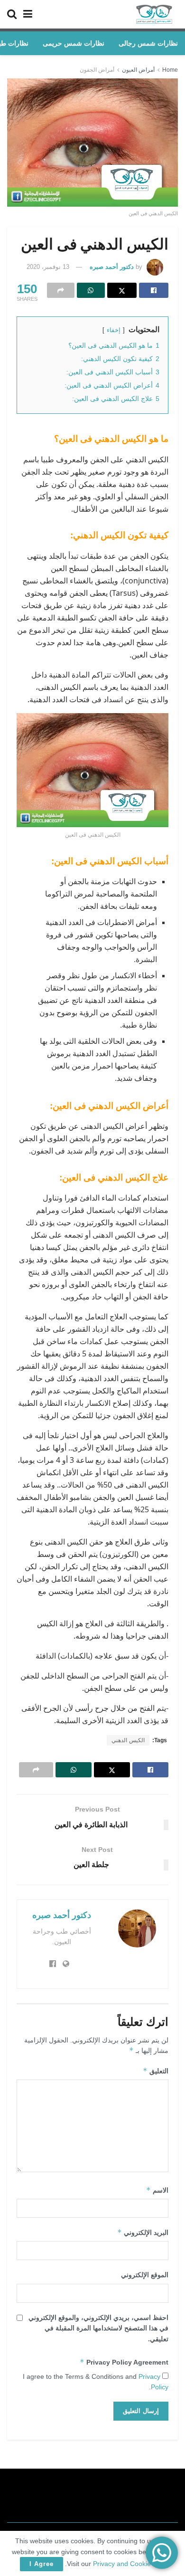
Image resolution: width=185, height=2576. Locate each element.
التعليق (156, 2071)
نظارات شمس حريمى (74, 43)
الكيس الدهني (128, 1740)
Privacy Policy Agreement (124, 2362)
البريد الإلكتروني (143, 2232)
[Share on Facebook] (154, 290)
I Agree (42, 2564)
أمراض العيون (138, 70)
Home (170, 70)
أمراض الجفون (97, 70)
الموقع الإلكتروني (145, 2275)
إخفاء (114, 330)
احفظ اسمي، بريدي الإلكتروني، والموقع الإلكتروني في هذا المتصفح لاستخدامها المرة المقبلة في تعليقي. (98, 2328)
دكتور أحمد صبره (112, 267)
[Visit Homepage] (154, 14)
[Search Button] (12, 14)
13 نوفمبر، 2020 (48, 267)
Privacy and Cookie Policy (132, 2564)
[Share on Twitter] (122, 290)
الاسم (157, 2190)
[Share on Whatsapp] (91, 290)
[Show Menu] (28, 14)
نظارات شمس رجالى (148, 43)
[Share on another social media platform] (61, 290)
